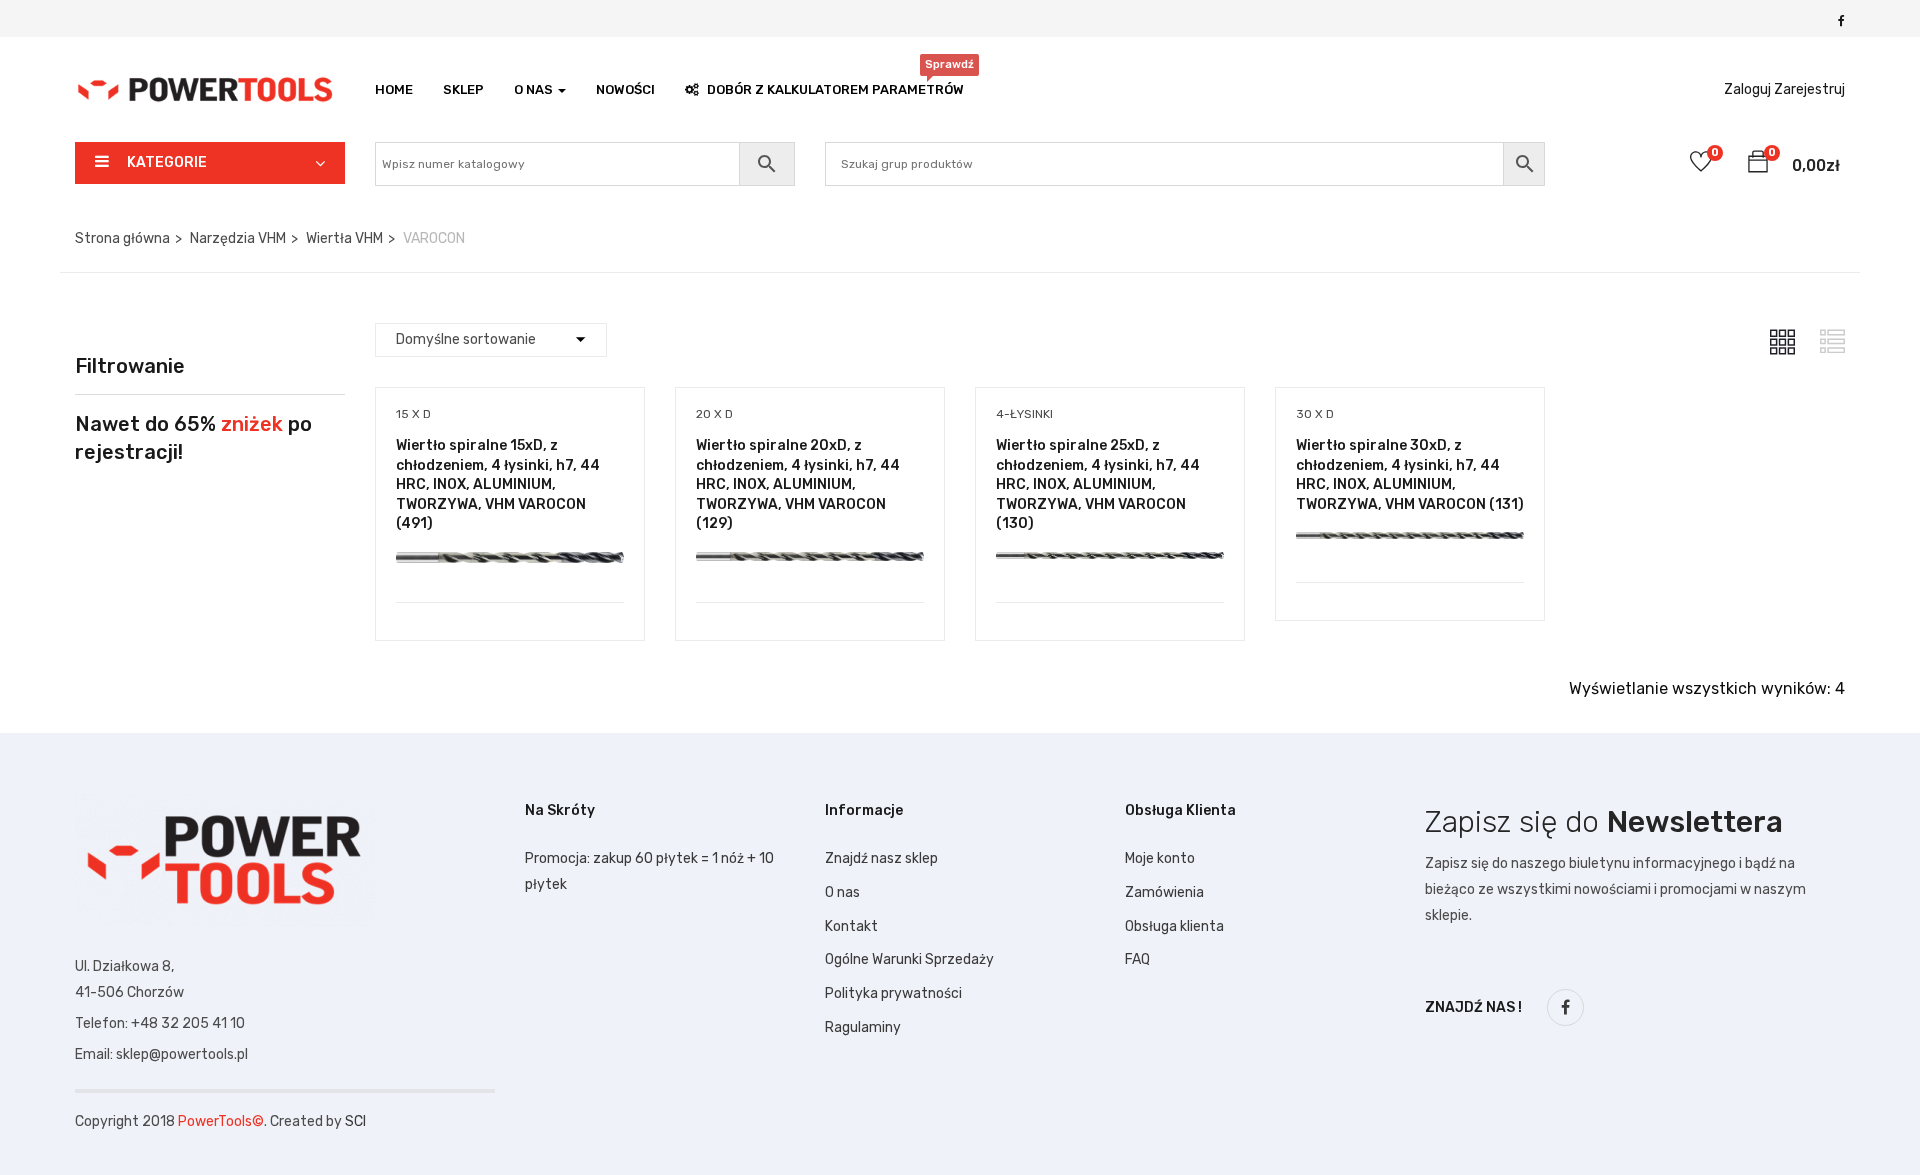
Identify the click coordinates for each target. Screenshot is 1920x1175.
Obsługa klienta (1174, 926)
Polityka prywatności (893, 993)
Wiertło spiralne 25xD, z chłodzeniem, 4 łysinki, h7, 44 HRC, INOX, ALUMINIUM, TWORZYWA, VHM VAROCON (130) (1098, 484)
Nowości (625, 89)
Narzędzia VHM (238, 238)
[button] (1758, 165)
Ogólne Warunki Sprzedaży (909, 959)
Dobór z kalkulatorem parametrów (835, 84)
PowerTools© (221, 1121)
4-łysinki (1024, 414)
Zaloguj (1747, 89)
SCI (355, 1121)
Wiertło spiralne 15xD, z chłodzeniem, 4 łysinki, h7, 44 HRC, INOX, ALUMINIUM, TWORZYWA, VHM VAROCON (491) (498, 484)
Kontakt (851, 926)
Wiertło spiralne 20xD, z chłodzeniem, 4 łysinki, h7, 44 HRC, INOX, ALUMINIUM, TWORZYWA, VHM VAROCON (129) (798, 484)
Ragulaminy (863, 1027)
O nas (842, 892)
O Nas (535, 89)
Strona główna (122, 238)
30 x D (1315, 414)
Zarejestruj (1809, 89)
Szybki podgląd (509, 551)
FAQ (1137, 959)
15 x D (413, 414)
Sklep (463, 89)
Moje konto (1160, 858)
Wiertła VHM (344, 238)
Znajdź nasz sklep (881, 858)
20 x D (714, 414)
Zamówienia (1164, 892)
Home (394, 89)
